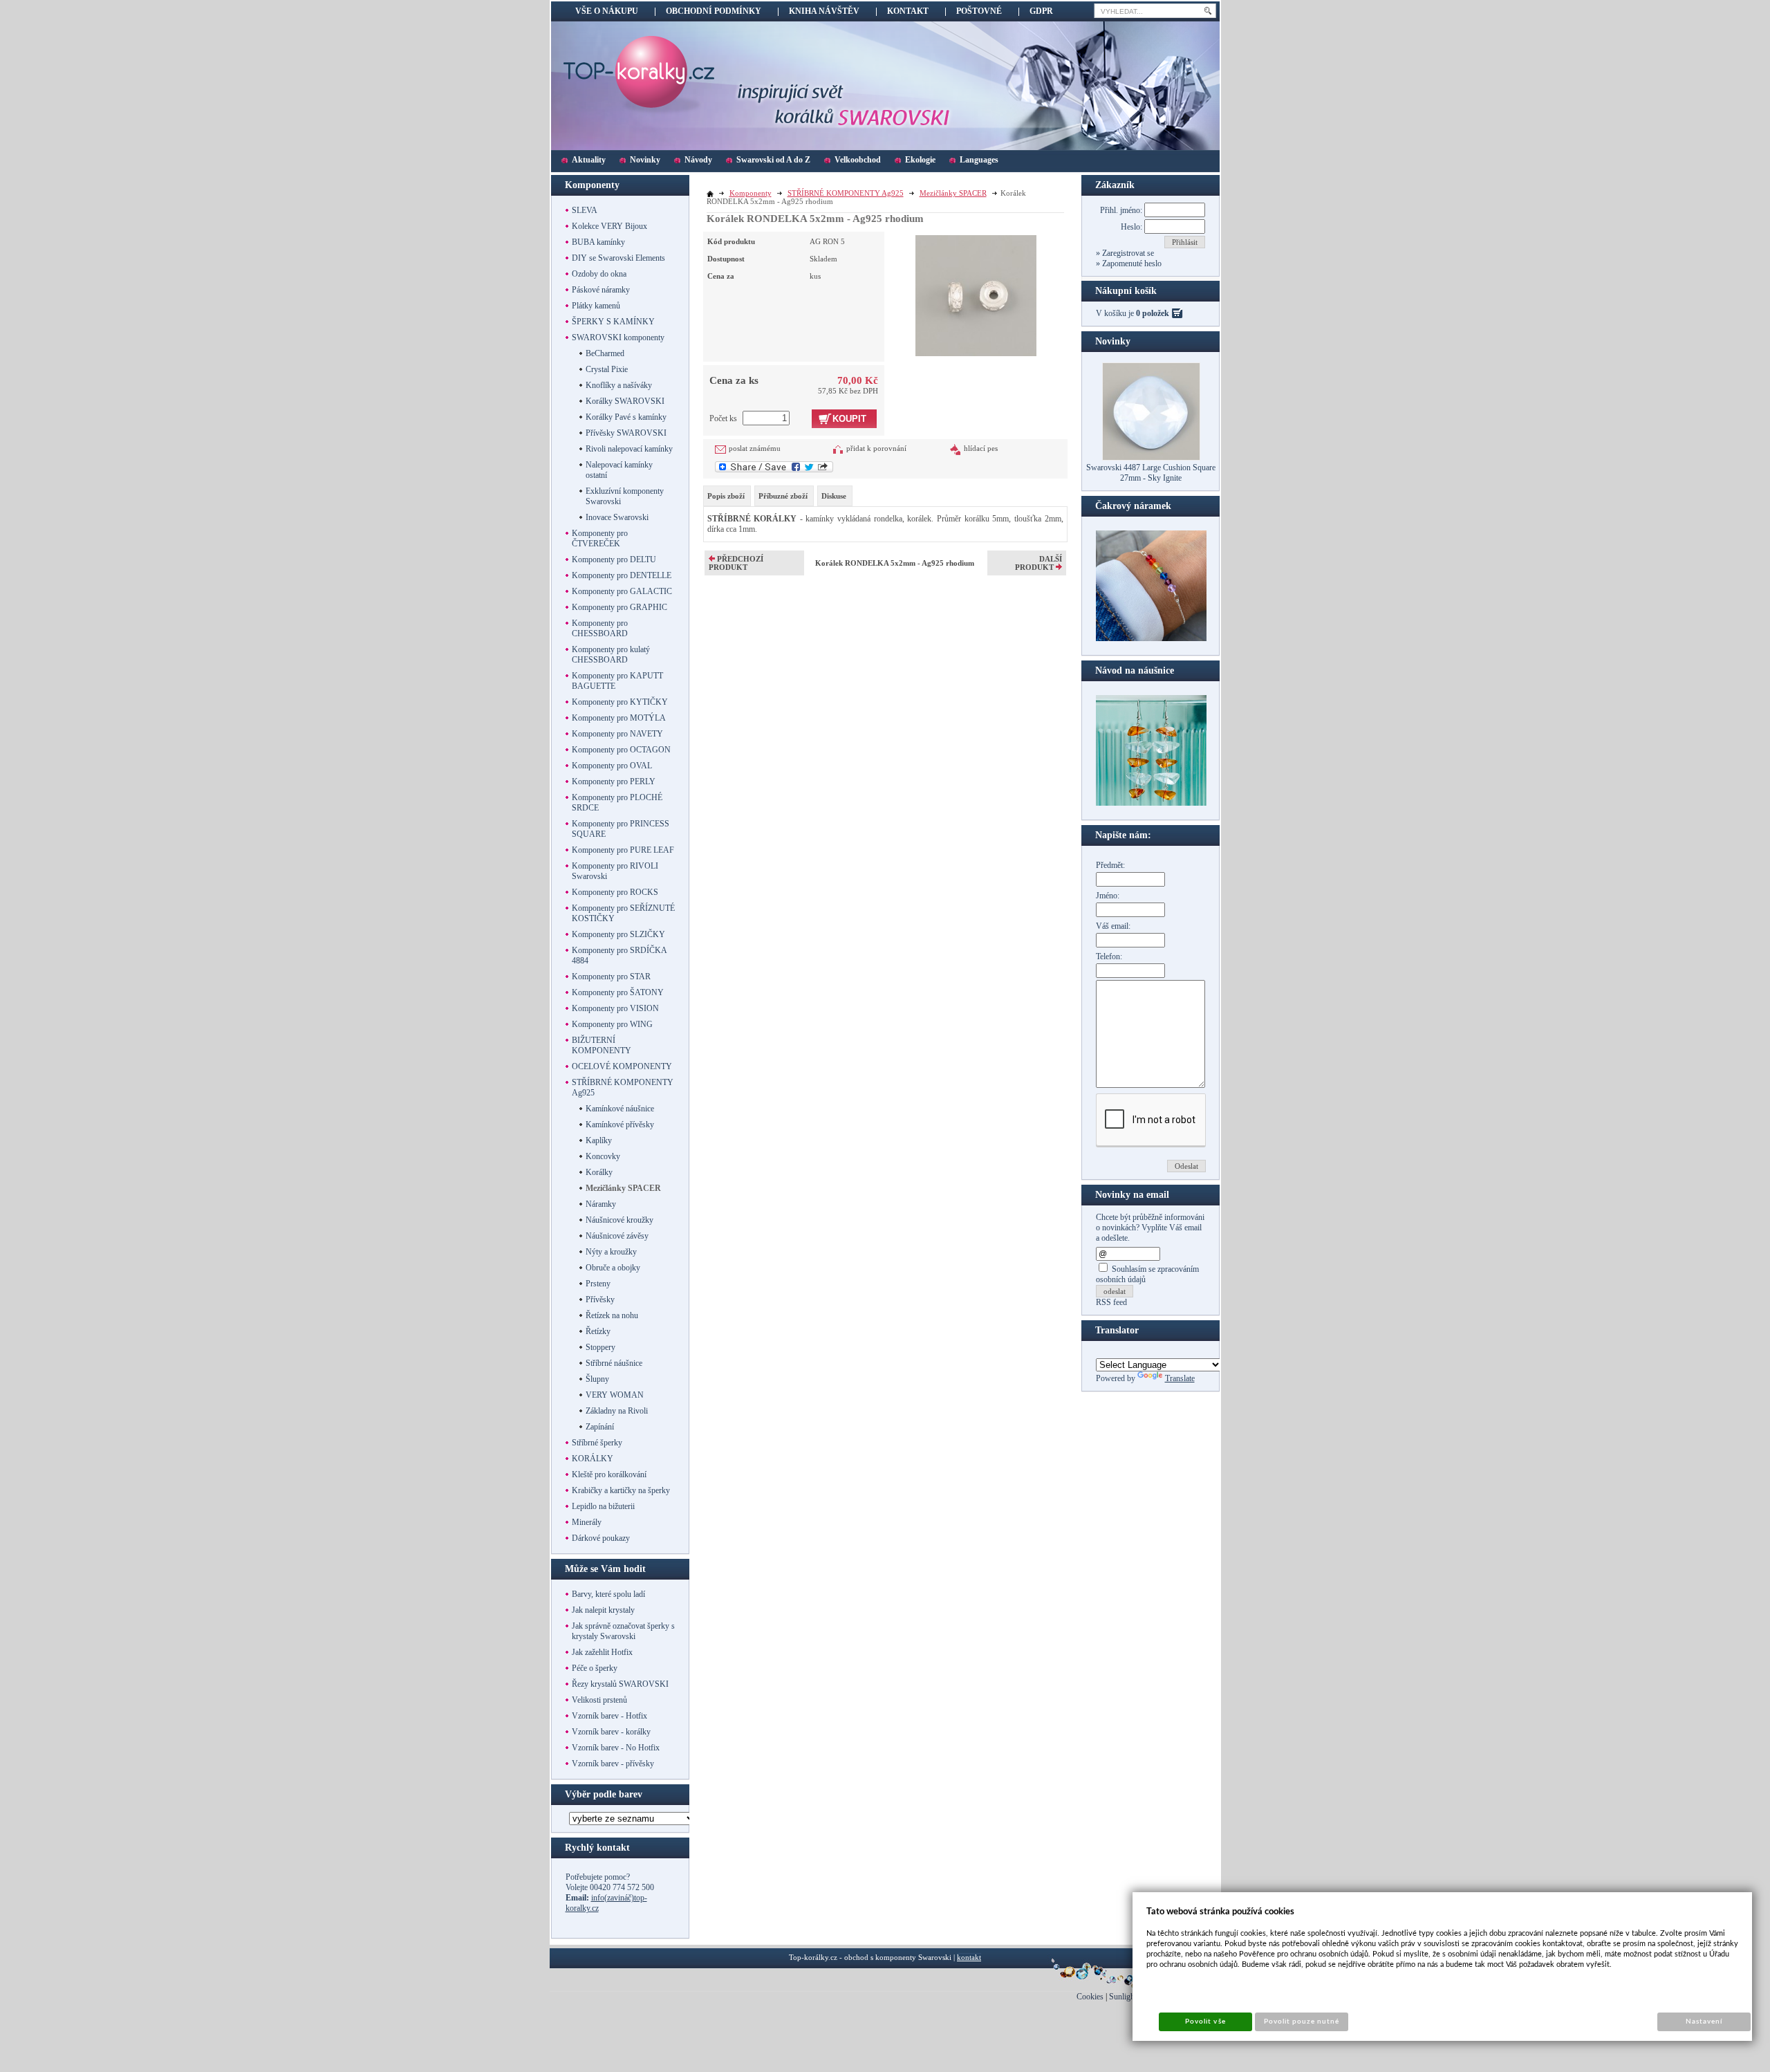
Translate (1180, 1378)
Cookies (1090, 1997)
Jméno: (1108, 896)
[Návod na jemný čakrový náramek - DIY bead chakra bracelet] (1151, 638)
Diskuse (834, 496)
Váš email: (1113, 926)
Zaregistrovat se (1127, 253)
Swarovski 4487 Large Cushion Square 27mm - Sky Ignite (1151, 473)
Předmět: (1110, 865)
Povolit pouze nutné (1302, 2022)
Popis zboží (726, 496)
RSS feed (1111, 1302)
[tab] (727, 496)
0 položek (1153, 313)
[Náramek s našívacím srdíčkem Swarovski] (1151, 803)
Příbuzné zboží (783, 496)
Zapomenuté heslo (1131, 263)
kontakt (969, 1957)
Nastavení (1704, 2022)
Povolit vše (1205, 2022)
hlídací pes (981, 448)
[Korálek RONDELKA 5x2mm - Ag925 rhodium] (976, 294)
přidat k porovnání (876, 448)
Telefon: (1109, 956)
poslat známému (755, 448)
